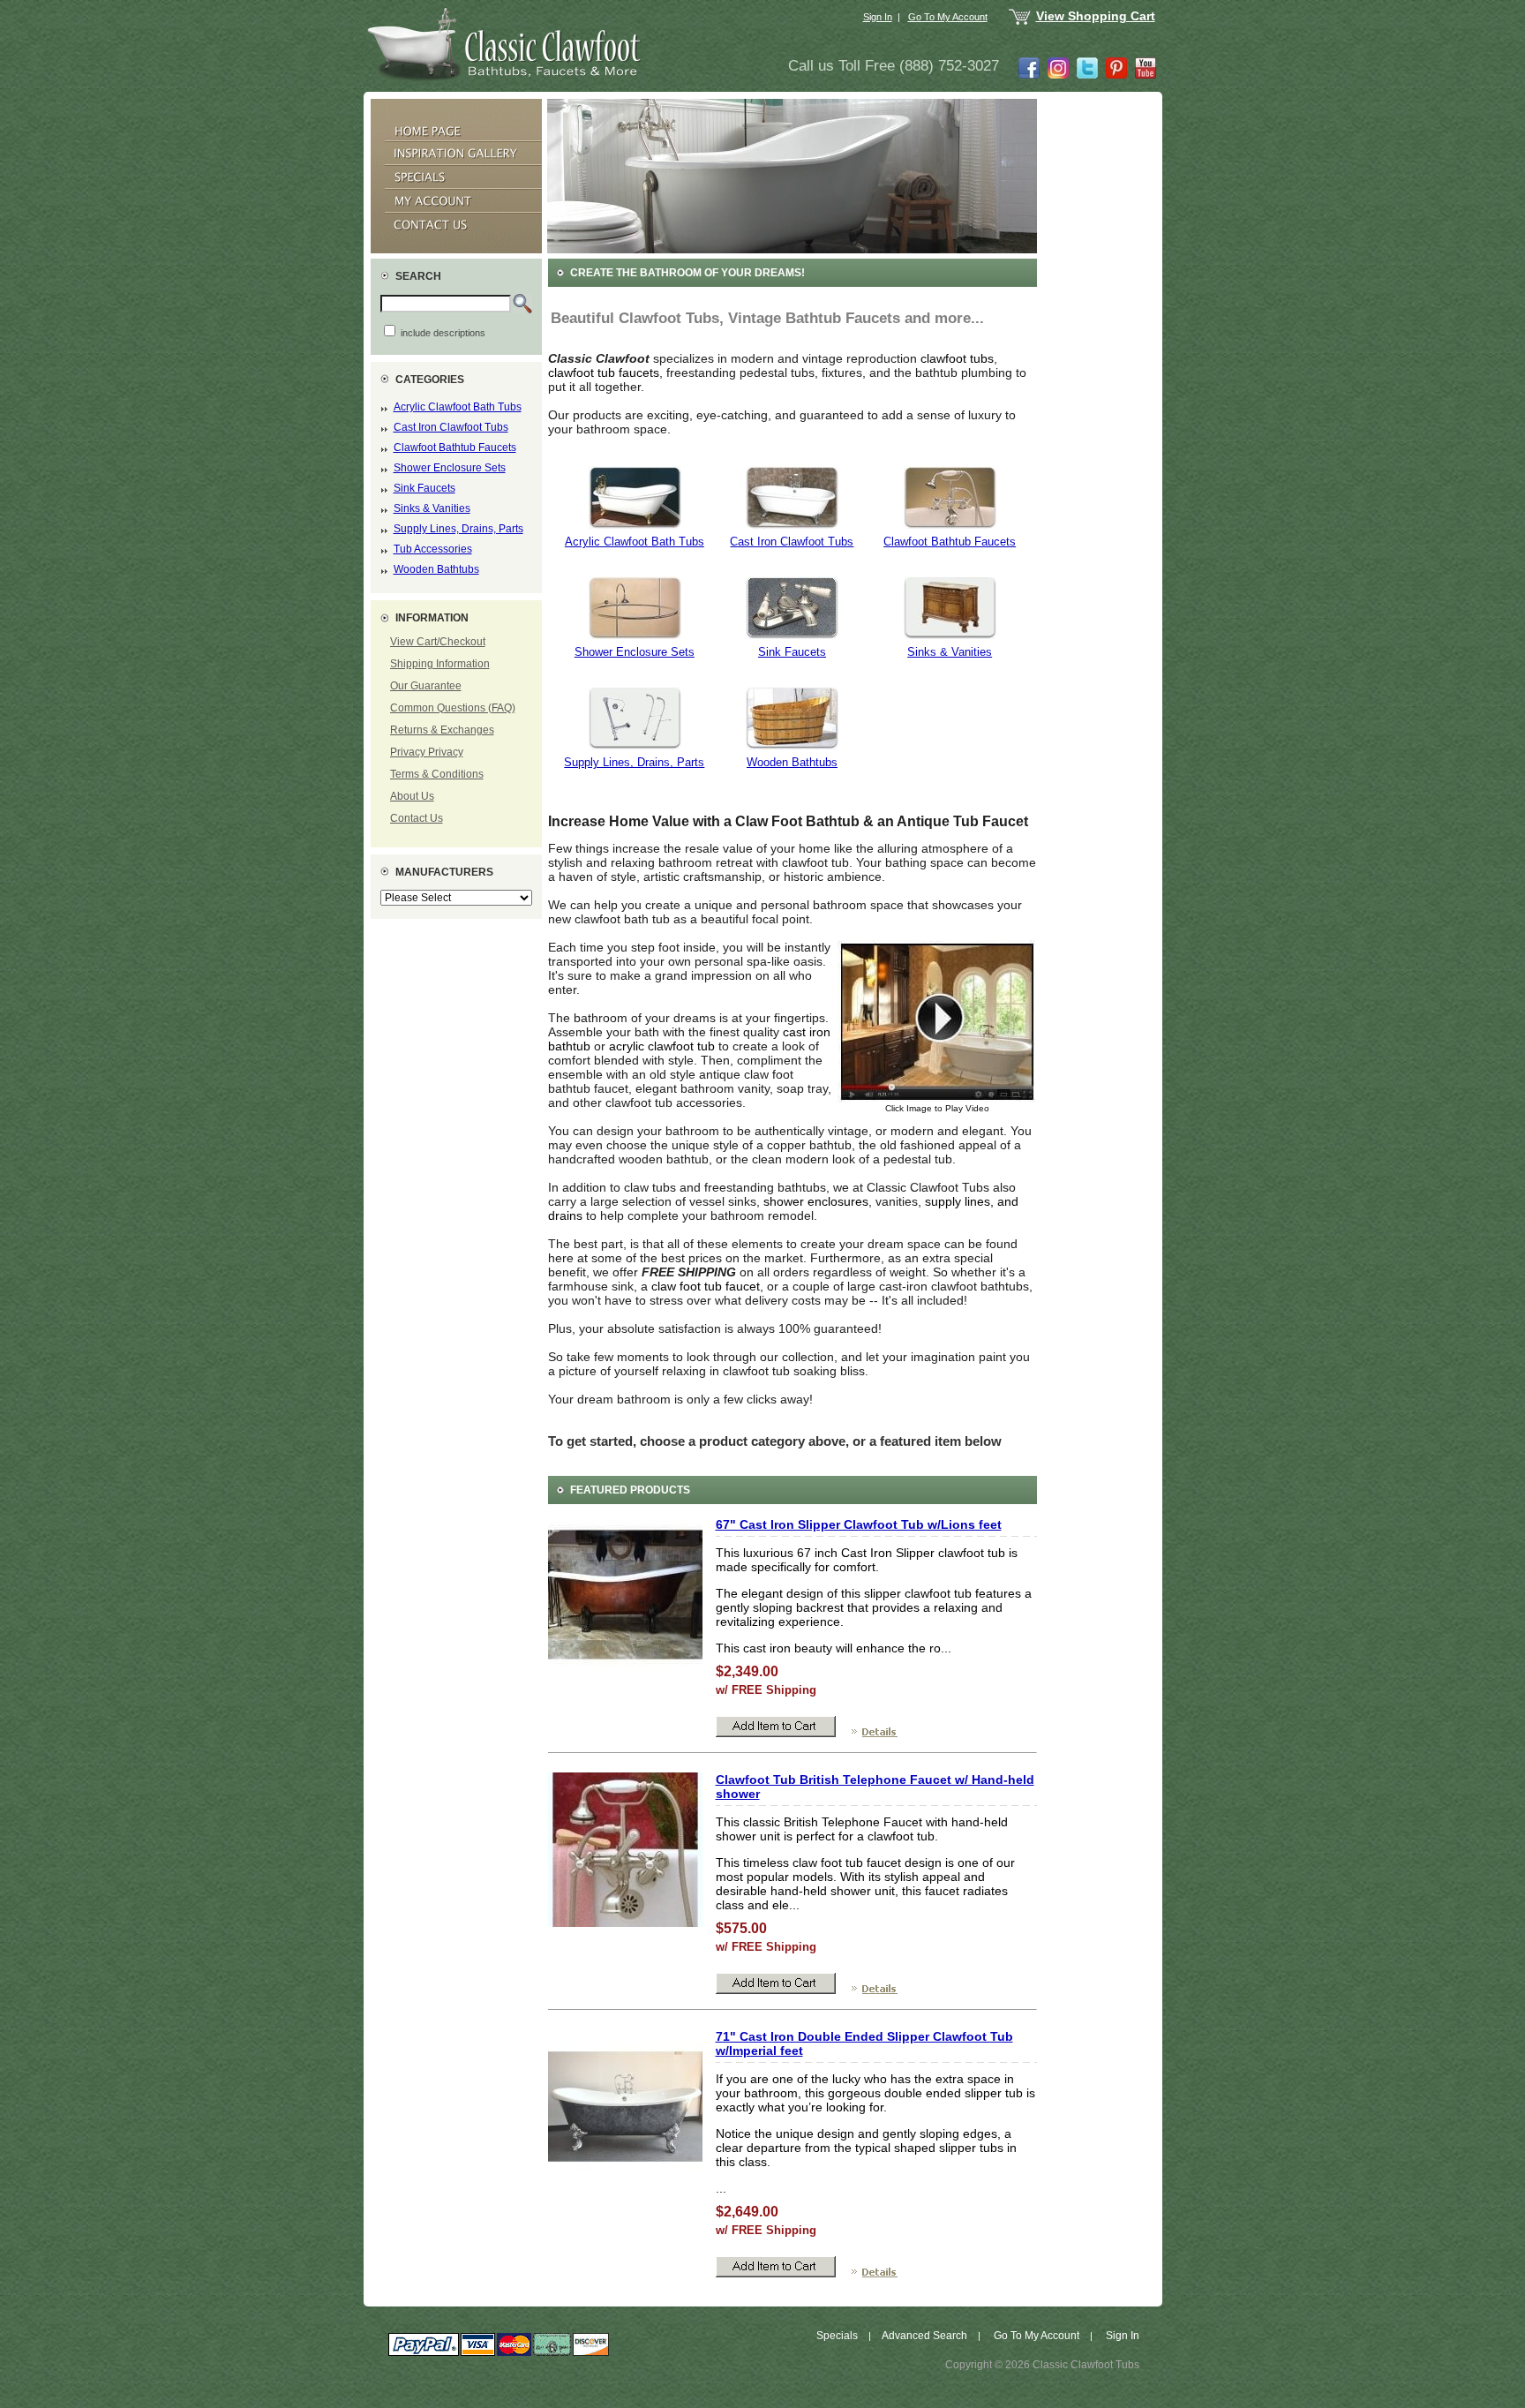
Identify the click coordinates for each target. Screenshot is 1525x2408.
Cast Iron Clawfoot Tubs (451, 427)
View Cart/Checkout (438, 642)
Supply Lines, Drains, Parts (458, 529)
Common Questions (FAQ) (453, 708)
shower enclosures (816, 1201)
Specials (837, 2336)
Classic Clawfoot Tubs (1086, 2365)
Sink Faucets (424, 488)
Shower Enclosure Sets (450, 468)
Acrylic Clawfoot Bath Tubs (458, 407)
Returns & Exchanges (442, 730)
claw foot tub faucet (706, 1286)
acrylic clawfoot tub (662, 1046)
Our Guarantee (426, 686)
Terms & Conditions (437, 774)
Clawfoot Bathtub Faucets (455, 448)
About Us (412, 796)
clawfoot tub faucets (604, 372)
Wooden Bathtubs (436, 569)
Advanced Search (924, 2336)
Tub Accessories (433, 549)
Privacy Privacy (427, 752)
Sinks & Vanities (432, 508)
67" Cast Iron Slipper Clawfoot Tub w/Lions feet (859, 1524)
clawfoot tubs (957, 358)
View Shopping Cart (1096, 16)
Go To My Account (948, 17)
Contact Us (417, 818)
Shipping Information (440, 664)
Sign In (878, 17)
